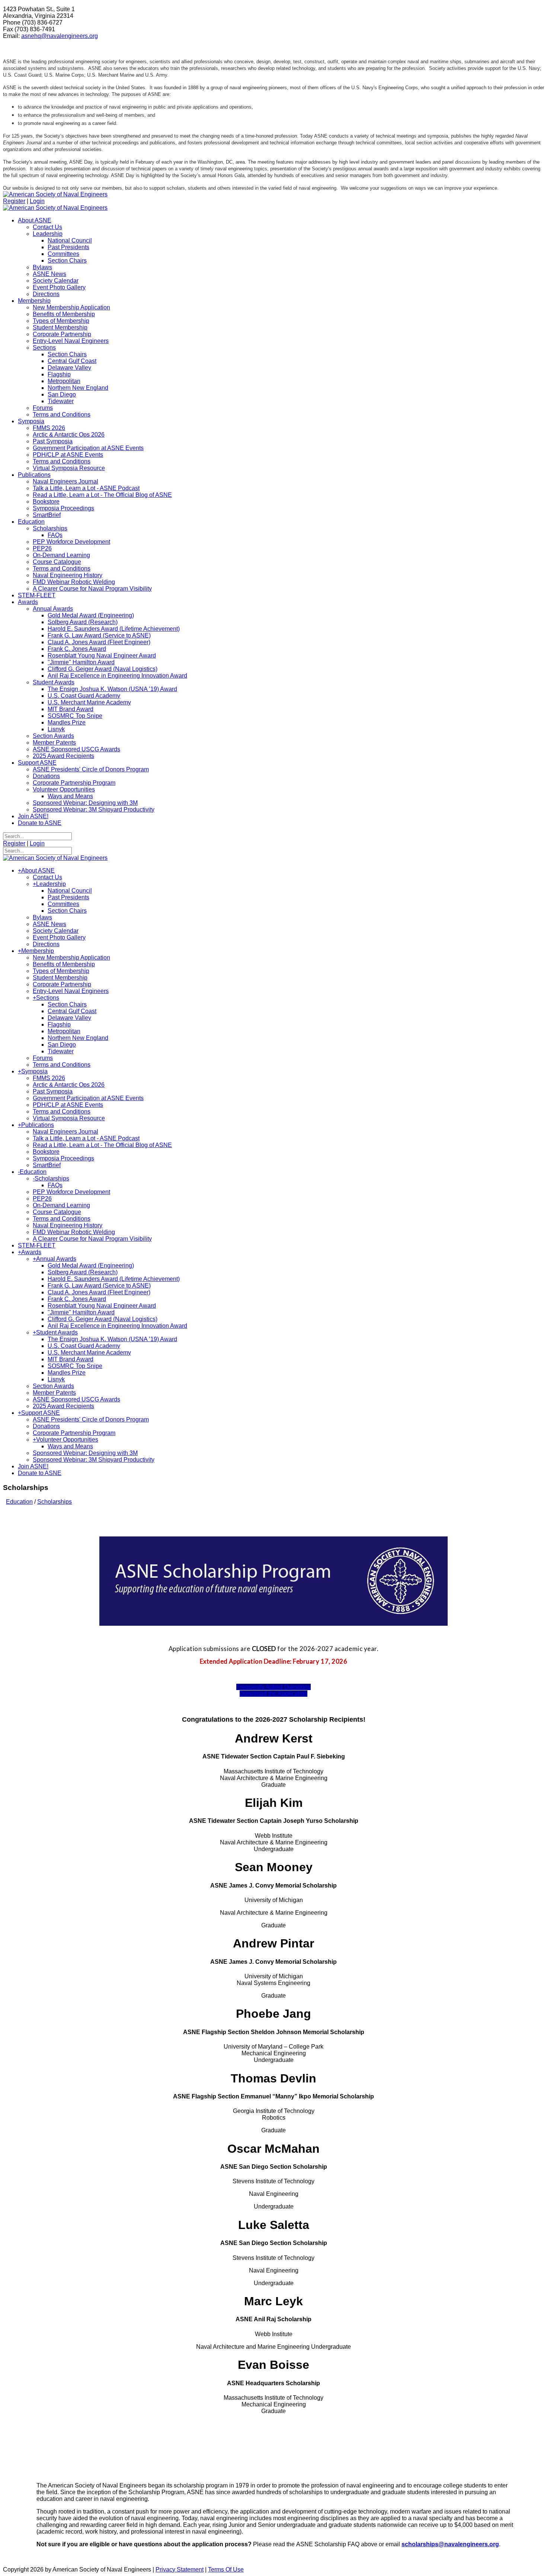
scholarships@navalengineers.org (450, 2544)
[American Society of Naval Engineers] (55, 194)
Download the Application (273, 1694)
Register (14, 201)
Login (37, 201)
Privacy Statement (180, 2569)
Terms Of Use (226, 2569)
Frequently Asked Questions (273, 1687)
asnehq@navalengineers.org (60, 36)
